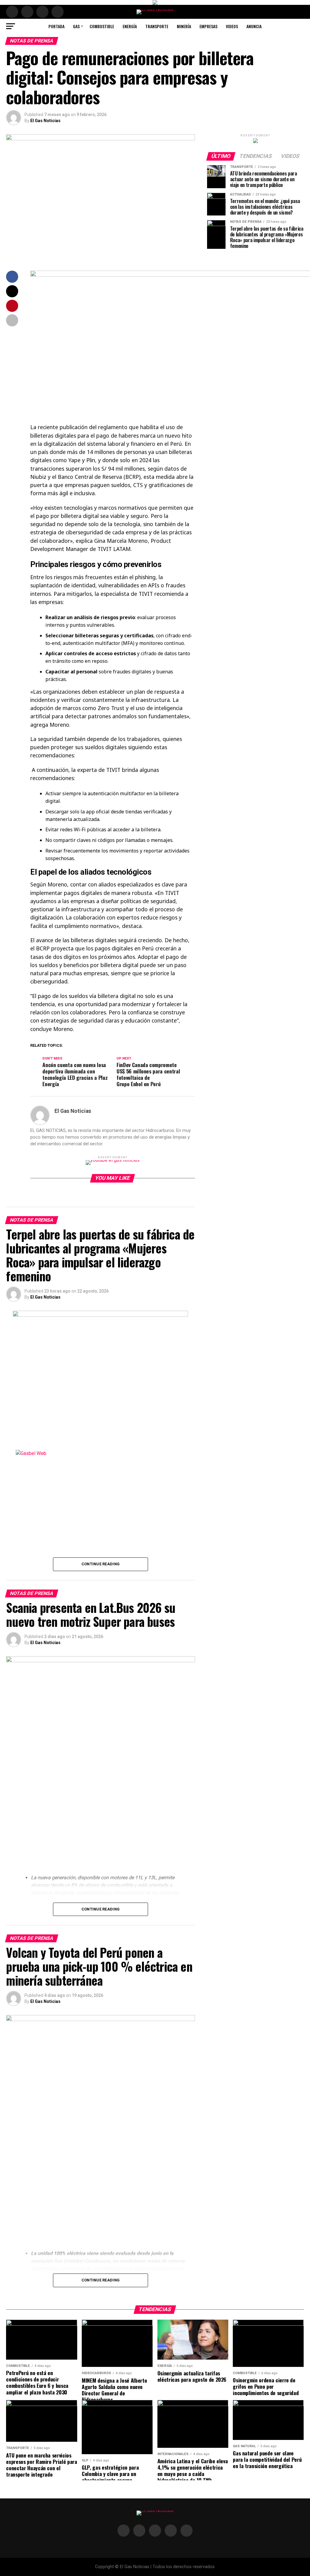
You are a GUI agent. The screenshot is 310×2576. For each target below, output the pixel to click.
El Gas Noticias (45, 121)
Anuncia (254, 26)
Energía (130, 26)
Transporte (157, 26)
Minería (184, 26)
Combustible (102, 26)
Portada (56, 26)
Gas (76, 26)
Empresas (208, 26)
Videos (232, 26)
